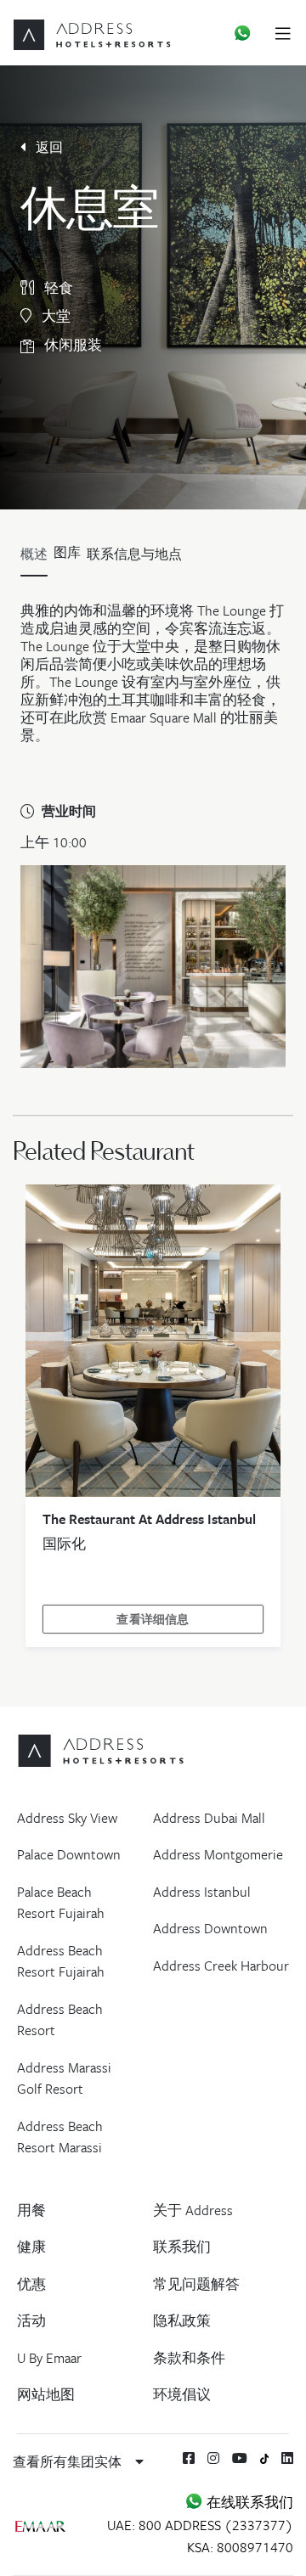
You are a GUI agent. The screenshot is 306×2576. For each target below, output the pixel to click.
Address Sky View (67, 1818)
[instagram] (213, 2458)
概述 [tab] (34, 554)
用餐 (31, 2210)
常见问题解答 (196, 2284)
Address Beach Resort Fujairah (61, 1961)
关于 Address (193, 2210)
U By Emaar (49, 2358)
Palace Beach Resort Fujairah (61, 1903)
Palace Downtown (69, 1854)
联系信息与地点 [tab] (134, 554)
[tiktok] (265, 2458)
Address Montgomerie (218, 1854)
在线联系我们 (248, 2502)
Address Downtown (210, 1928)
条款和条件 (189, 2358)
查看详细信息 (153, 1619)
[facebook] (189, 2458)
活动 (31, 2320)
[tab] (67, 558)
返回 (48, 147)
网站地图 (46, 2394)
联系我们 (182, 2247)
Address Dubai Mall (209, 1818)
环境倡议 (182, 2394)
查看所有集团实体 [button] (69, 2461)
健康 (31, 2247)
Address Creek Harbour (221, 1966)
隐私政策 (182, 2320)
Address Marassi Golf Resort (64, 2078)
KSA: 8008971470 (240, 2547)
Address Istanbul (202, 1892)
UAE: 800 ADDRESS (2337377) (200, 2525)
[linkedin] (287, 2458)
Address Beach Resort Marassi (60, 2137)
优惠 (31, 2284)
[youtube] (240, 2458)
